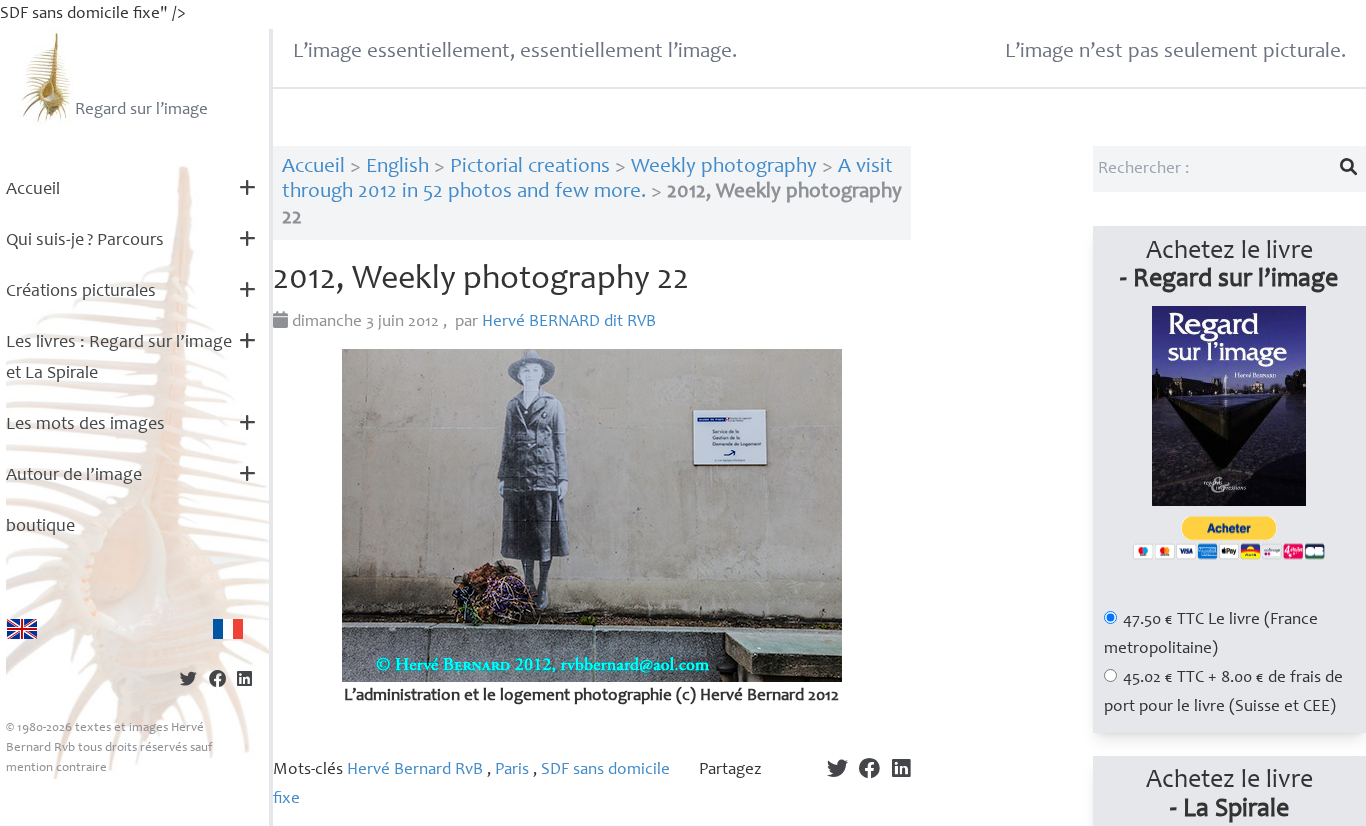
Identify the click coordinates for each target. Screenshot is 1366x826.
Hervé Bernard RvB (415, 770)
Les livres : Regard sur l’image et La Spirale (119, 358)
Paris (512, 770)
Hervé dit (569, 322)
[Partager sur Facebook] (217, 681)
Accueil (33, 190)
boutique (40, 527)
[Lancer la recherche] (1349, 169)
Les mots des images (85, 425)
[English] (22, 629)
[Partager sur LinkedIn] (244, 681)
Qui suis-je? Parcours (85, 241)
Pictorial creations (530, 167)
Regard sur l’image (141, 110)
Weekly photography (724, 167)
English (397, 167)
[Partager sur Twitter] (188, 681)
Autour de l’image (74, 476)
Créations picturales (81, 292)
